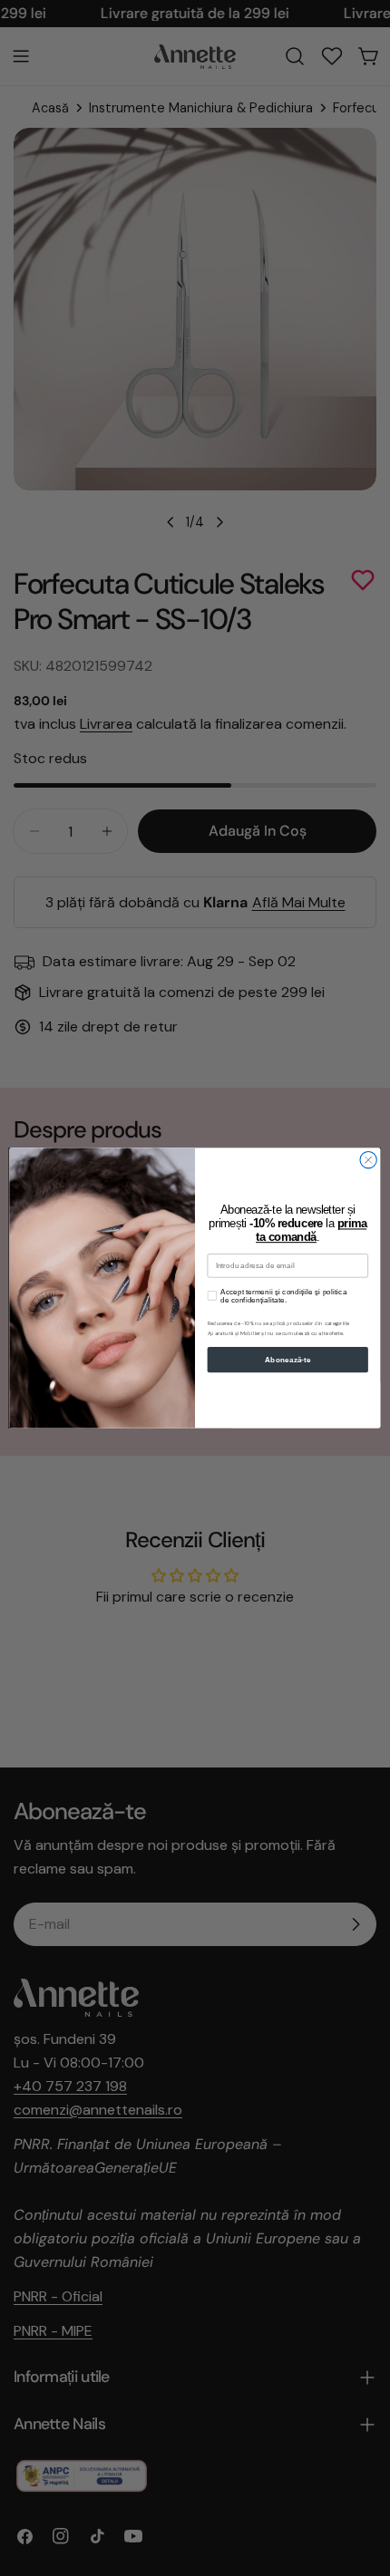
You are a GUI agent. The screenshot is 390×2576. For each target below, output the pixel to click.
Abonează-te (288, 1360)
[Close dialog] (368, 1160)
